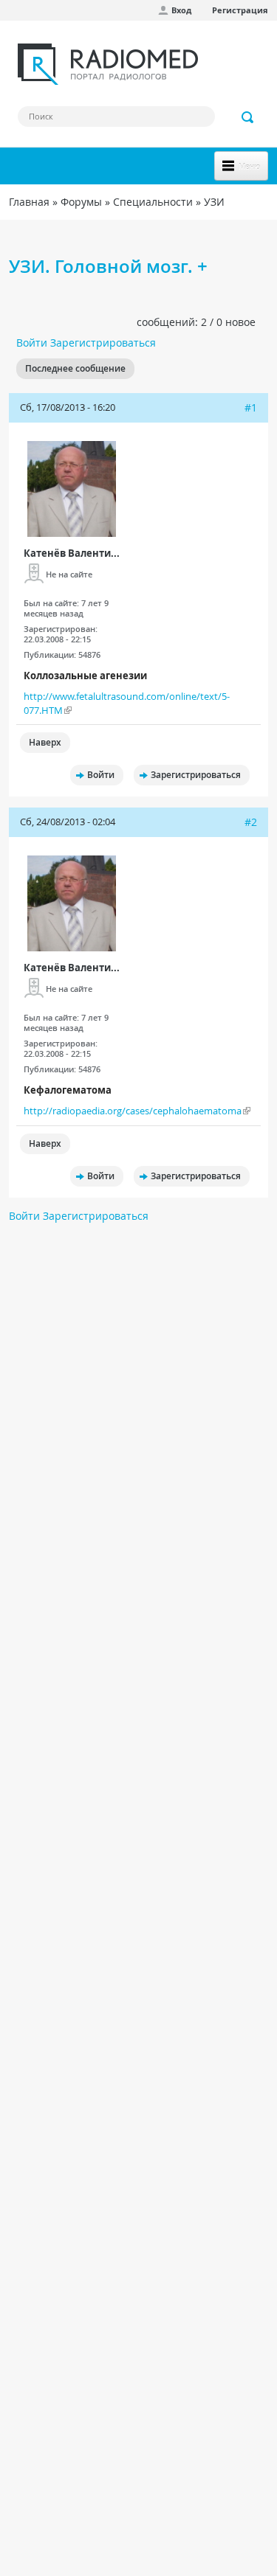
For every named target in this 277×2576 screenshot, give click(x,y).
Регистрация (240, 10)
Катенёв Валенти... (72, 553)
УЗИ (214, 202)
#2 (251, 822)
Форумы (81, 202)
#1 (251, 407)
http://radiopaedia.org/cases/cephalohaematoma (133, 1111)
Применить (248, 117)
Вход (181, 10)
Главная (29, 202)
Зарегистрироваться (103, 343)
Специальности (153, 202)
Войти (32, 343)
